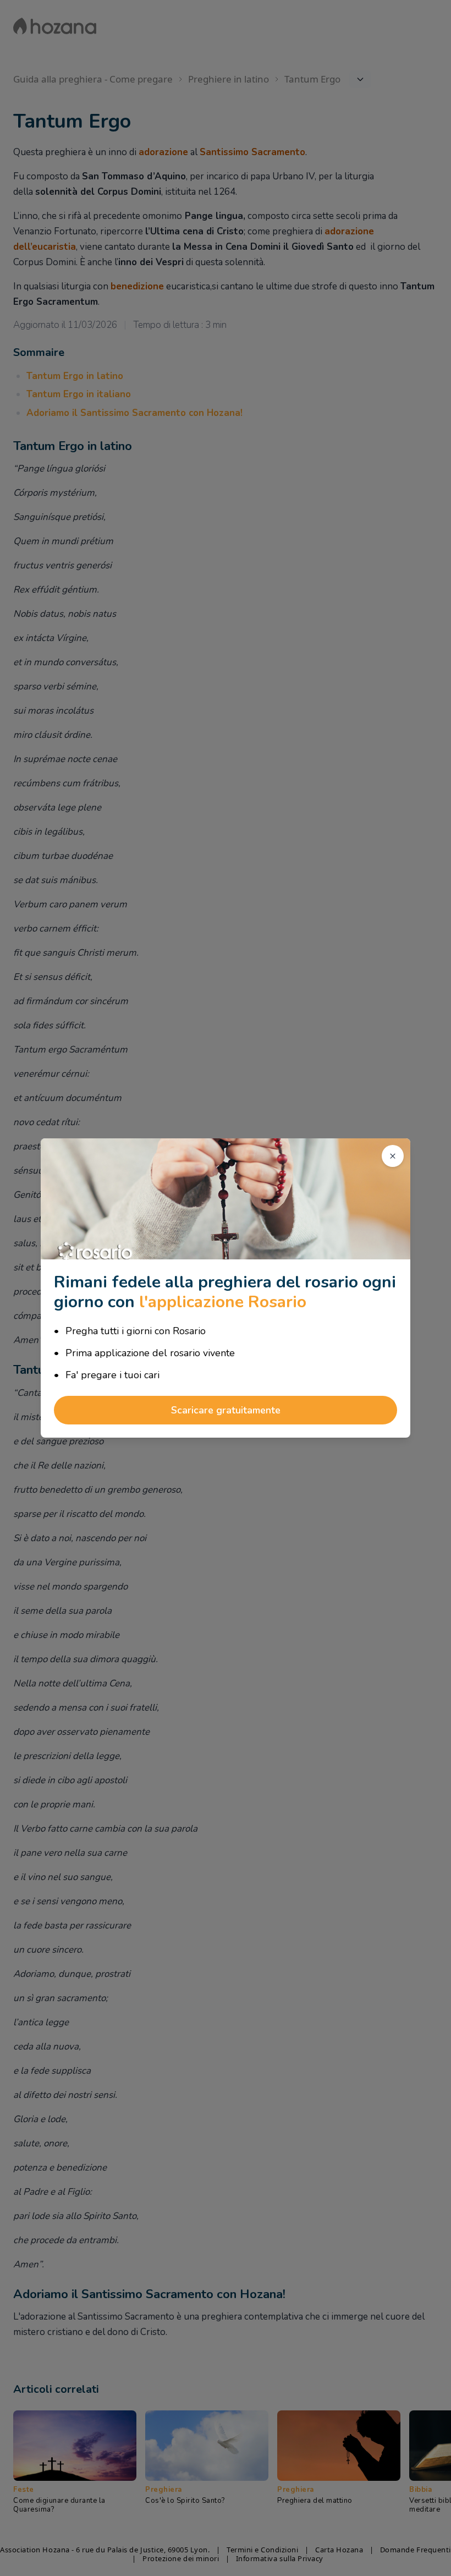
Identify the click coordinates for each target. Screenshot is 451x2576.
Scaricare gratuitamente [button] (226, 1410)
